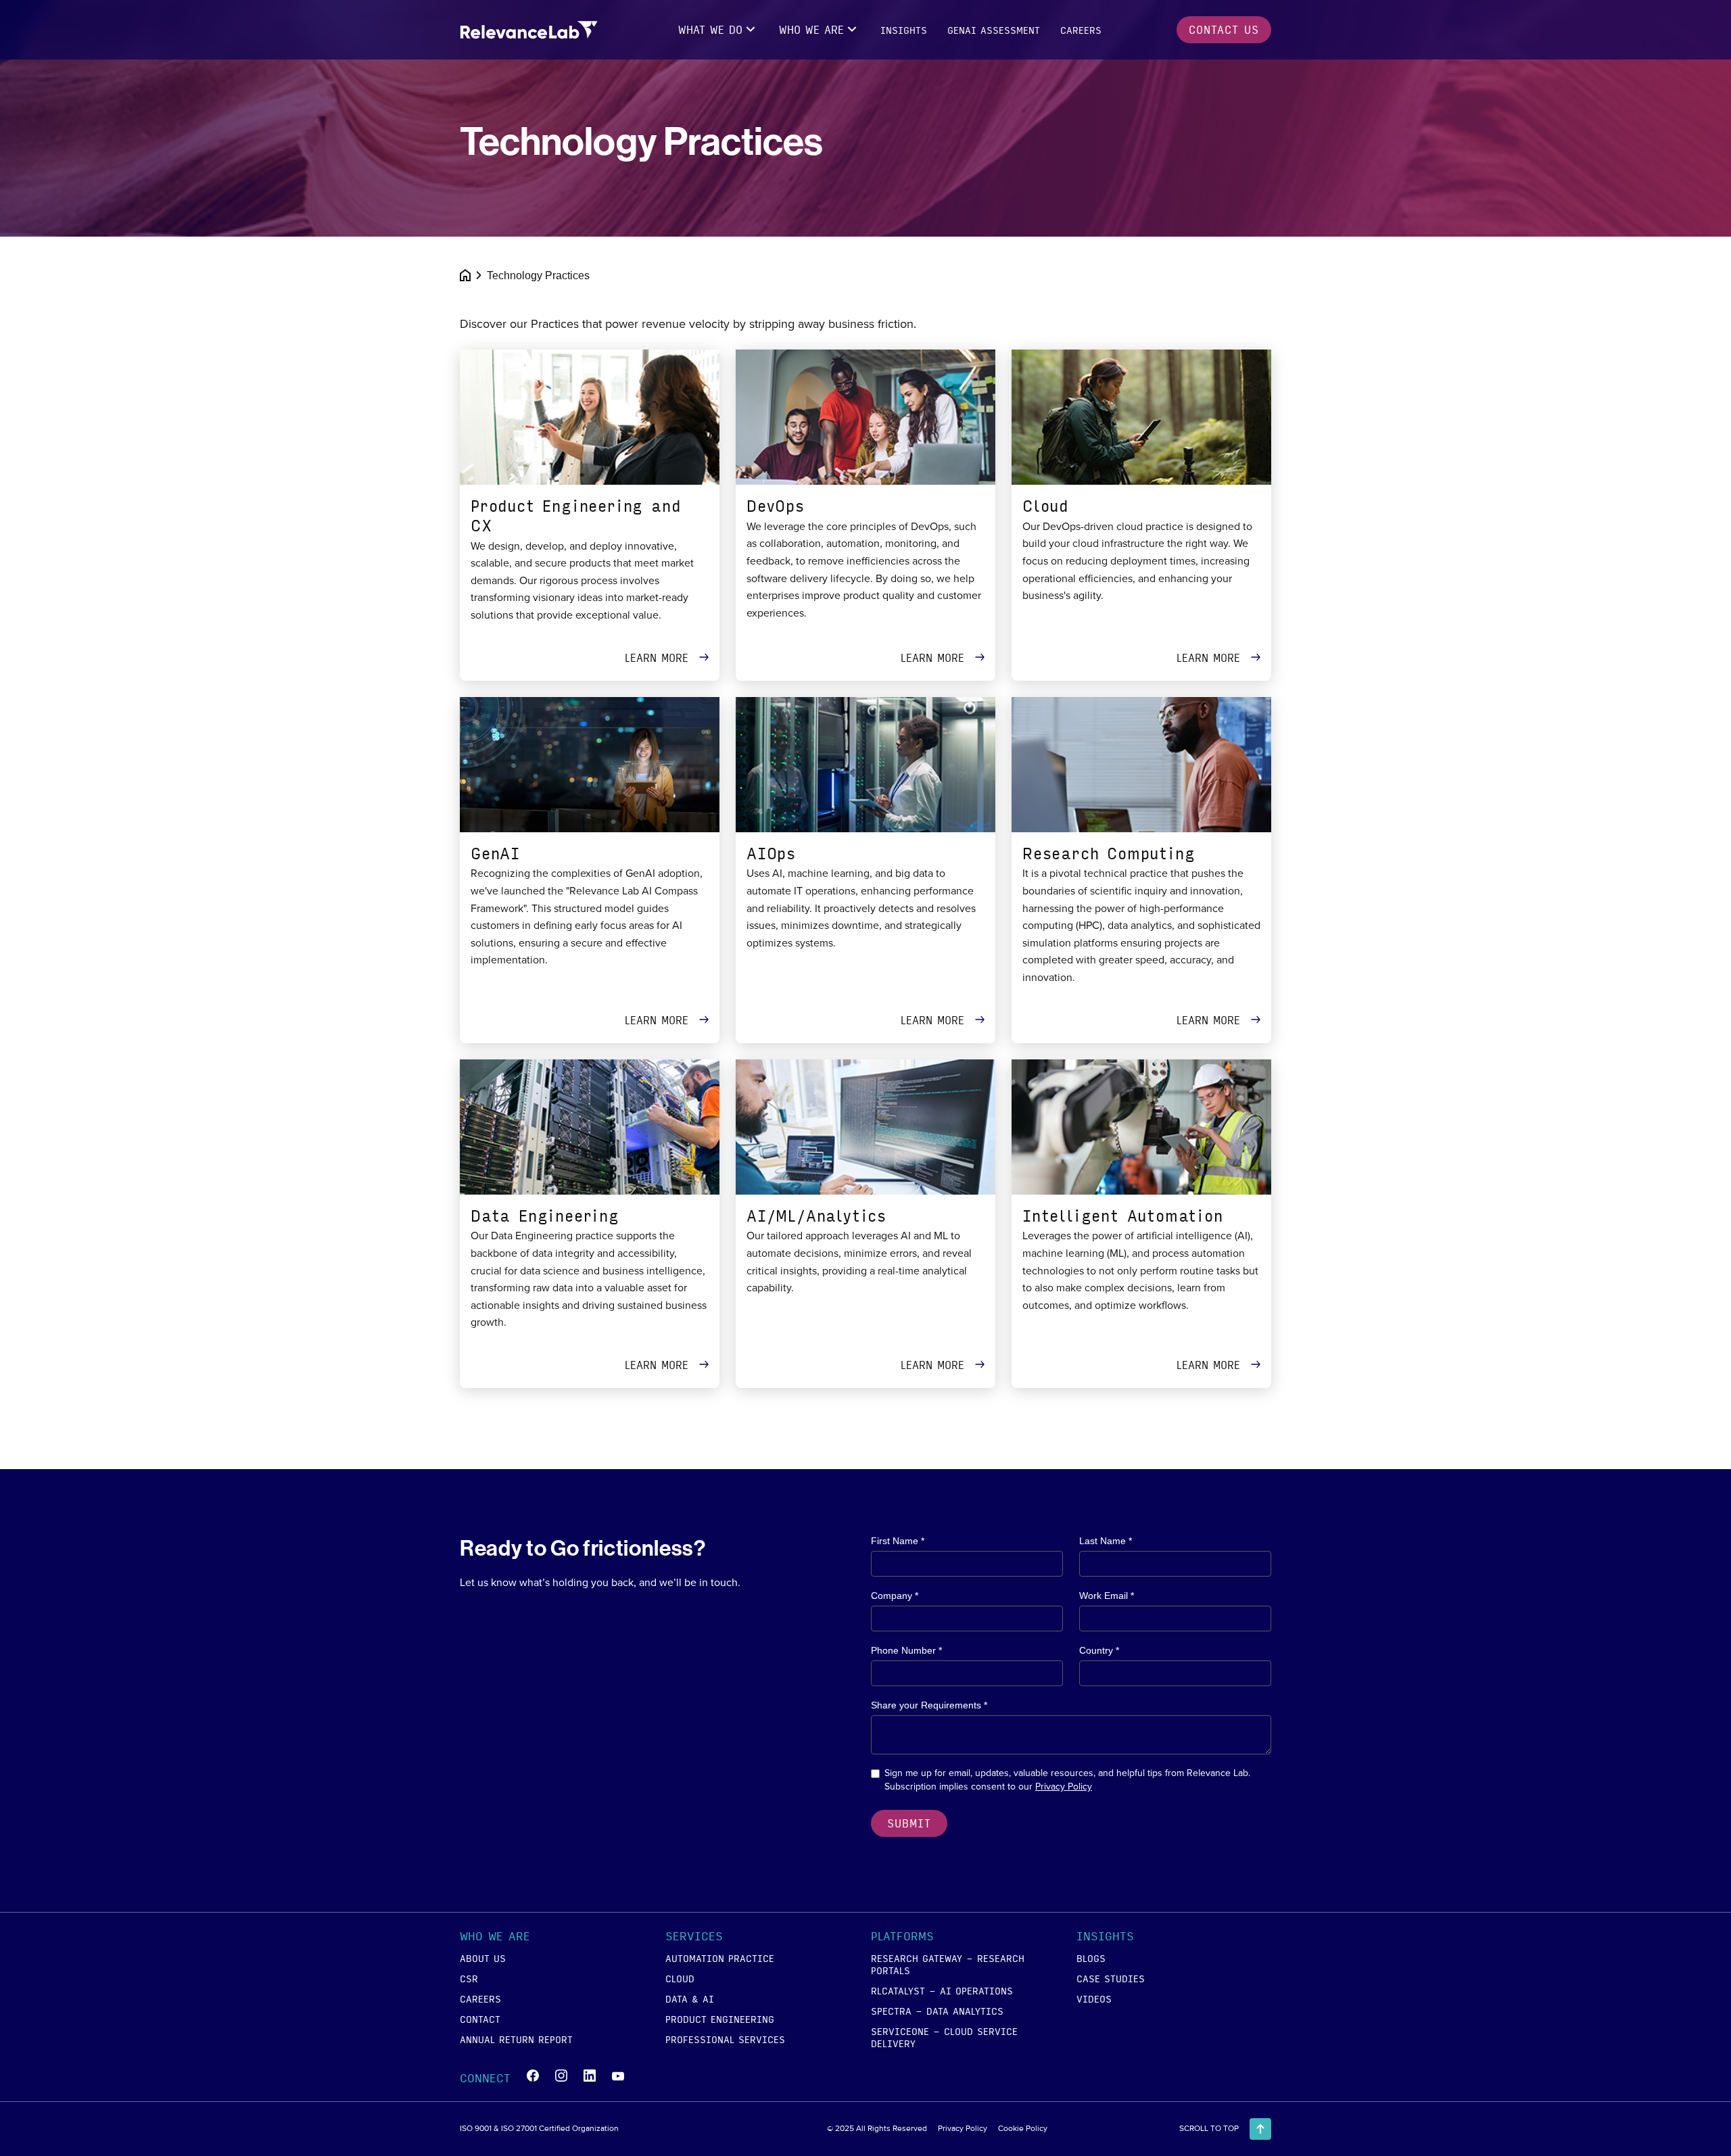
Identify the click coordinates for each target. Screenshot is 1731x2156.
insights (904, 30)
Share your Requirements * (929, 1705)
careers (1081, 30)
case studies (1111, 1978)
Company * (895, 1596)
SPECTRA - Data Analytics (937, 2011)
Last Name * (1106, 1541)
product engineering (720, 2019)
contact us (1224, 29)
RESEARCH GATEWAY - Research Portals (948, 1964)
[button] (718, 30)
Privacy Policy (1064, 1787)
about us (483, 1958)
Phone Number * (906, 1650)
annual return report (516, 2039)
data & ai (690, 1998)
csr (469, 1978)
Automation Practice (720, 1958)
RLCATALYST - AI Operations (942, 1990)
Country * (1099, 1650)
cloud (680, 1978)
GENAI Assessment (994, 30)
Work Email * (1107, 1596)
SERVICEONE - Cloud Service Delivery (944, 2037)
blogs (1091, 1958)
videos (1094, 1998)
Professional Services (725, 2039)
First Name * (898, 1541)
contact (480, 2019)
